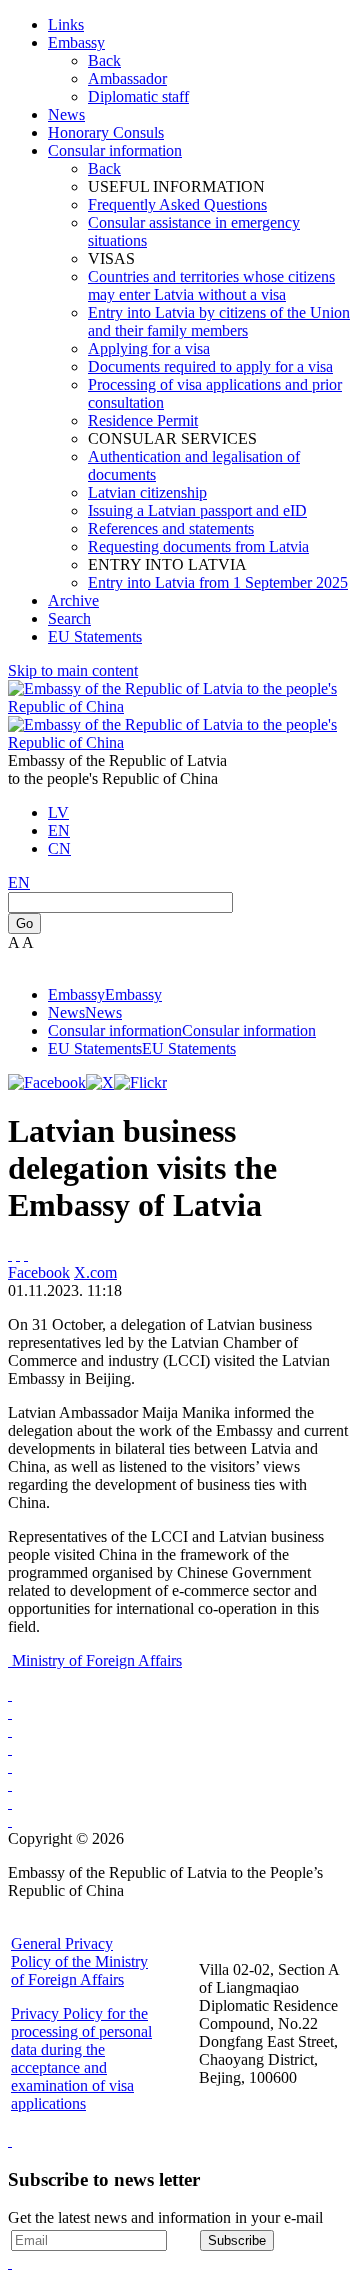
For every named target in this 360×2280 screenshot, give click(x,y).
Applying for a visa (149, 348)
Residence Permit (143, 420)
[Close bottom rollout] (10, 2140)
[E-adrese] (10, 1748)
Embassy (76, 42)
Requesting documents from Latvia (198, 546)
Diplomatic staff (138, 96)
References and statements (171, 528)
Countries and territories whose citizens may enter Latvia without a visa (211, 285)
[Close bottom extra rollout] (10, 2262)
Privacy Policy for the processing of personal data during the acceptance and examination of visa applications (81, 2058)
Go (24, 923)
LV (58, 812)
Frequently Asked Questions (177, 204)
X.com (95, 1272)
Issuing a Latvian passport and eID (197, 510)
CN (59, 848)
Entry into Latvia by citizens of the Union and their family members (219, 321)
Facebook (39, 1272)
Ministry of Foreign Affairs (97, 1660)
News (66, 114)
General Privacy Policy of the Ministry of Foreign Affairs (79, 1961)
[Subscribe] (18, 1254)
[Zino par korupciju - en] (10, 1766)
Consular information (115, 150)
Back (104, 60)
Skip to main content (73, 670)
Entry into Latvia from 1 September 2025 (218, 582)
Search (69, 618)
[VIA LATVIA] (10, 1820)
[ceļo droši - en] (10, 1730)
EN (59, 830)
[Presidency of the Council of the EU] (10, 1784)
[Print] (10, 1254)
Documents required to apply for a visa (210, 366)
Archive (73, 600)
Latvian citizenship (147, 492)
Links (66, 24)
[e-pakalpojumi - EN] (10, 1694)
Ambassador (127, 78)
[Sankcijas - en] (10, 1712)
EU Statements (95, 636)
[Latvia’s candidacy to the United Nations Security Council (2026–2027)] (10, 1802)
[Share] (26, 1254)
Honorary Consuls (106, 132)
